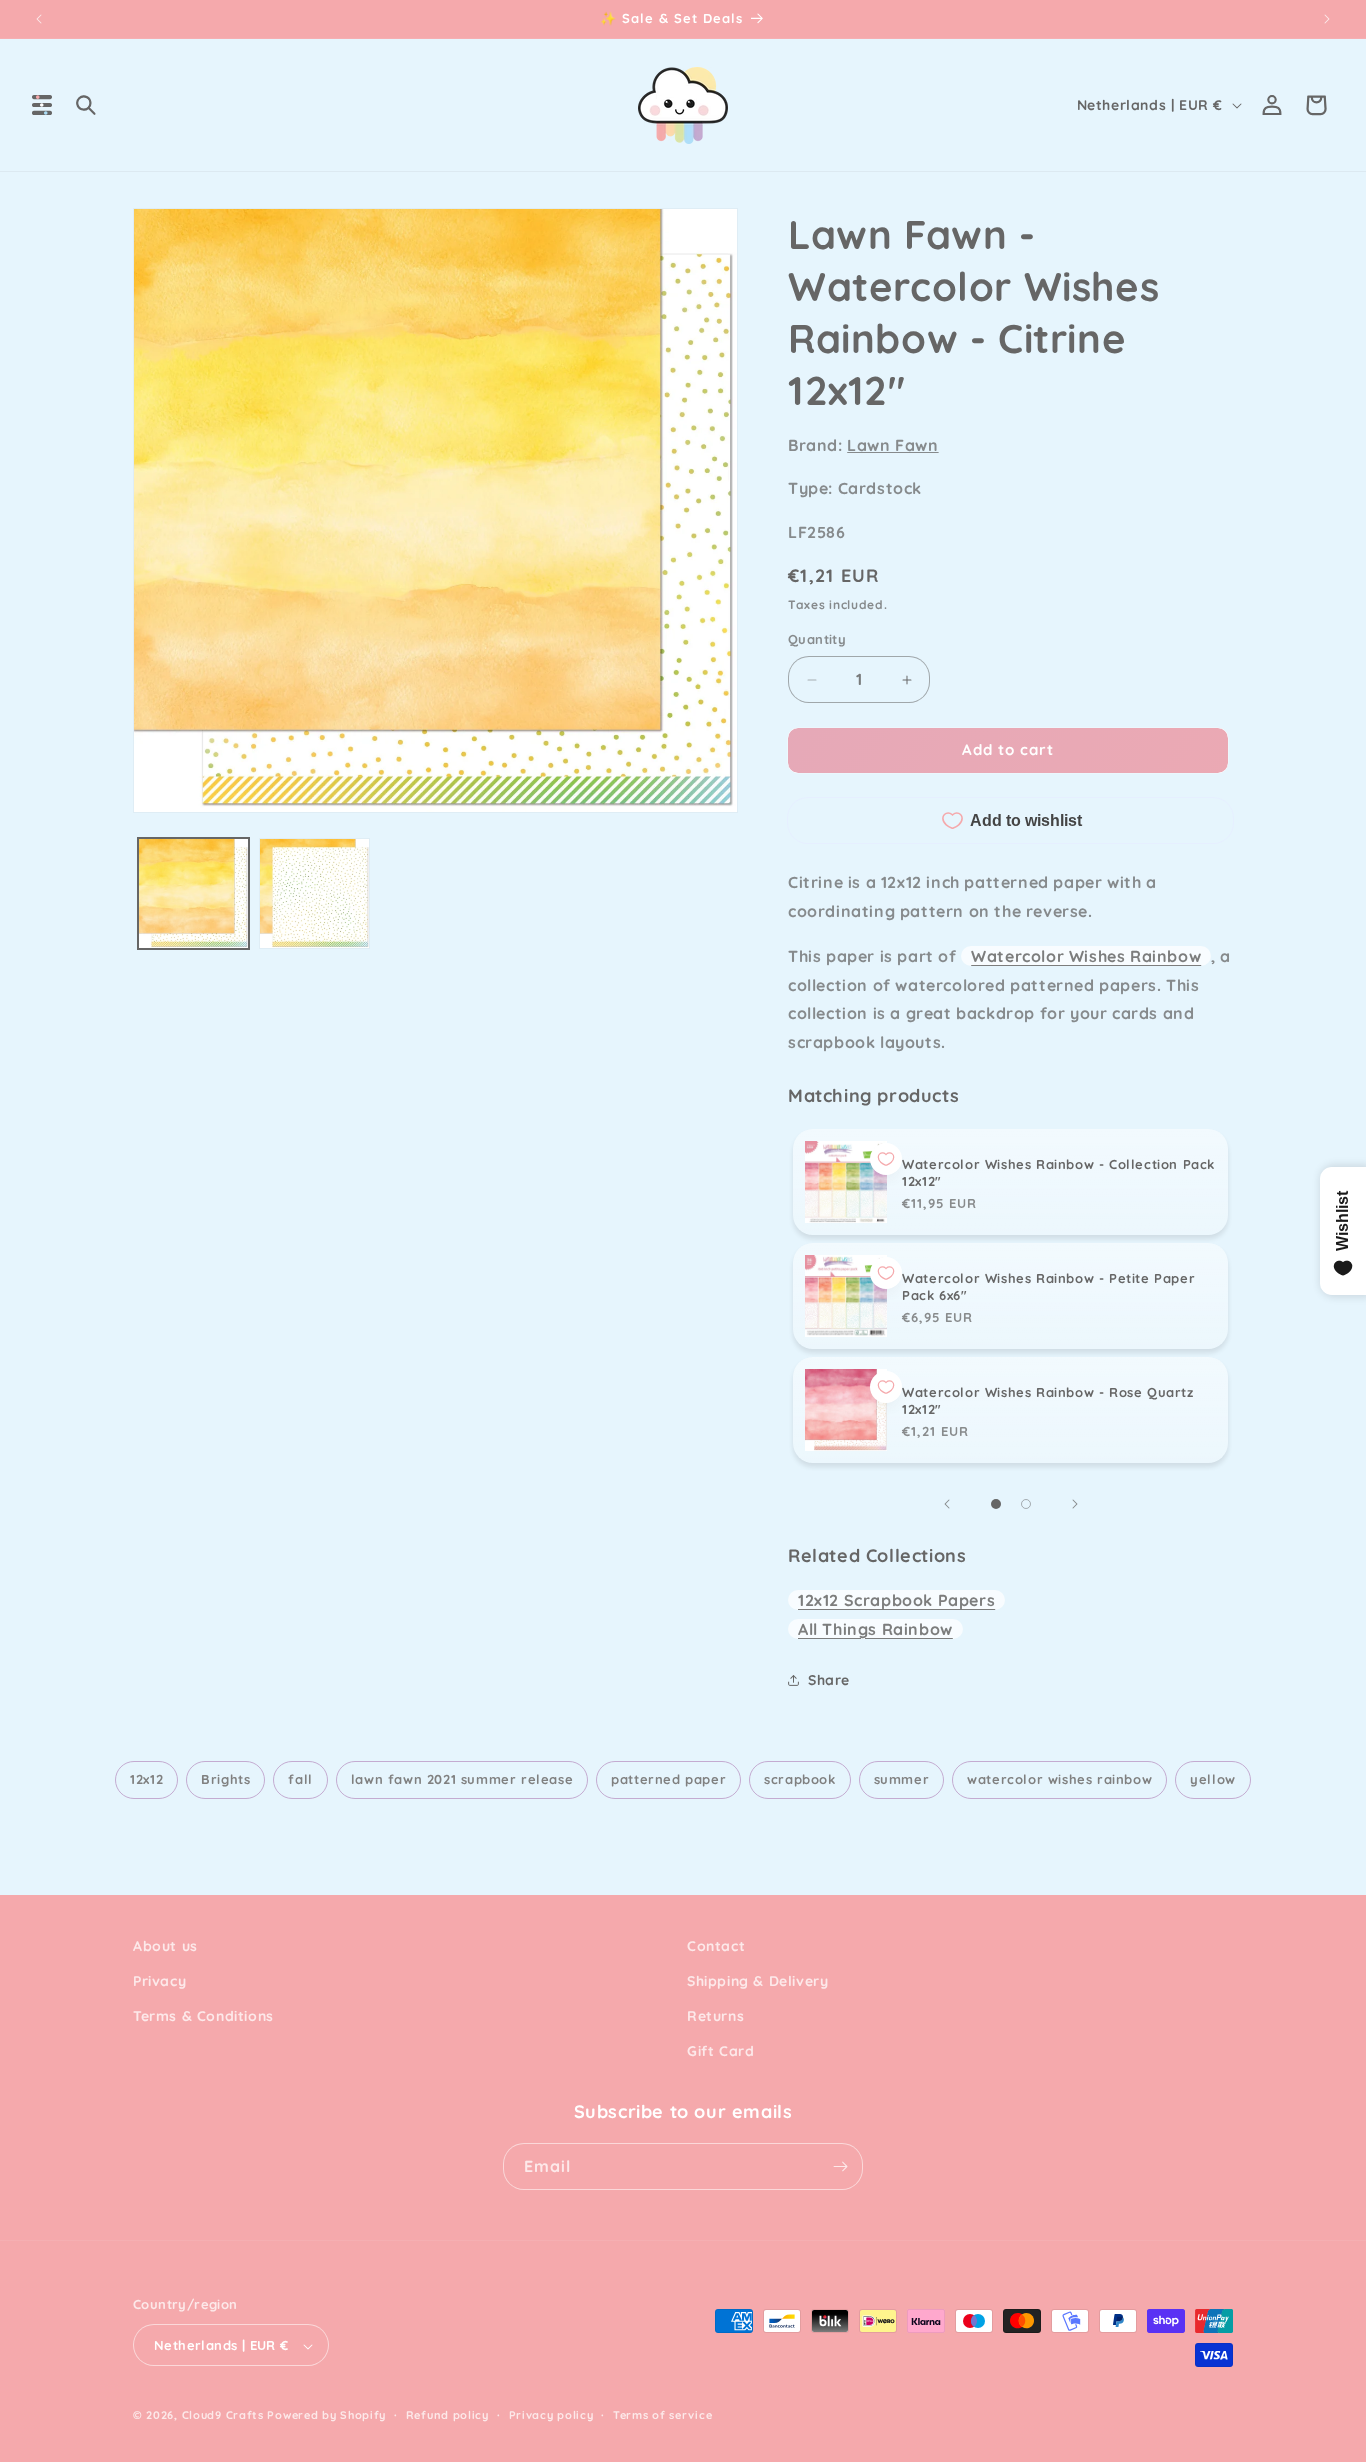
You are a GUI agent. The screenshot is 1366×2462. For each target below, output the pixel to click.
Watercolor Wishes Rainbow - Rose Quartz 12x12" (1047, 1400)
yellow (1213, 1779)
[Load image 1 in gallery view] (193, 893)
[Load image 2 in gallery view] (314, 893)
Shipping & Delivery (757, 1981)
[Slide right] (1075, 1504)
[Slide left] (947, 1504)
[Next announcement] (1327, 19)
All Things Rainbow (875, 1629)
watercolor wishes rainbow (1059, 1779)
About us (165, 1946)
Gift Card (720, 2052)
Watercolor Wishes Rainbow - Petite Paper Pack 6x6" (1048, 1286)
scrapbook (799, 1779)
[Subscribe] (840, 2166)
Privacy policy (551, 2415)
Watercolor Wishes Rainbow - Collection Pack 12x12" (1058, 1172)
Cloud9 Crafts (223, 2416)
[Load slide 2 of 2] (1026, 1504)
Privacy (159, 1981)
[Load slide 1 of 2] (996, 1504)
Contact (716, 1946)
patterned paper (668, 1779)
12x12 (146, 1779)
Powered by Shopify (326, 2416)
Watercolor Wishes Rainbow (1086, 956)
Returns (715, 2016)
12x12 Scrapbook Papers (896, 1600)
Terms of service (662, 2415)
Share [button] (829, 1680)
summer (902, 1779)
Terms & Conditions (203, 2016)
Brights (225, 1779)
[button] (42, 105)
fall (300, 1779)
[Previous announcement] (39, 19)
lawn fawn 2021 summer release (462, 1779)
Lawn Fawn (892, 445)
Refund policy (447, 2415)
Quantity (817, 640)
